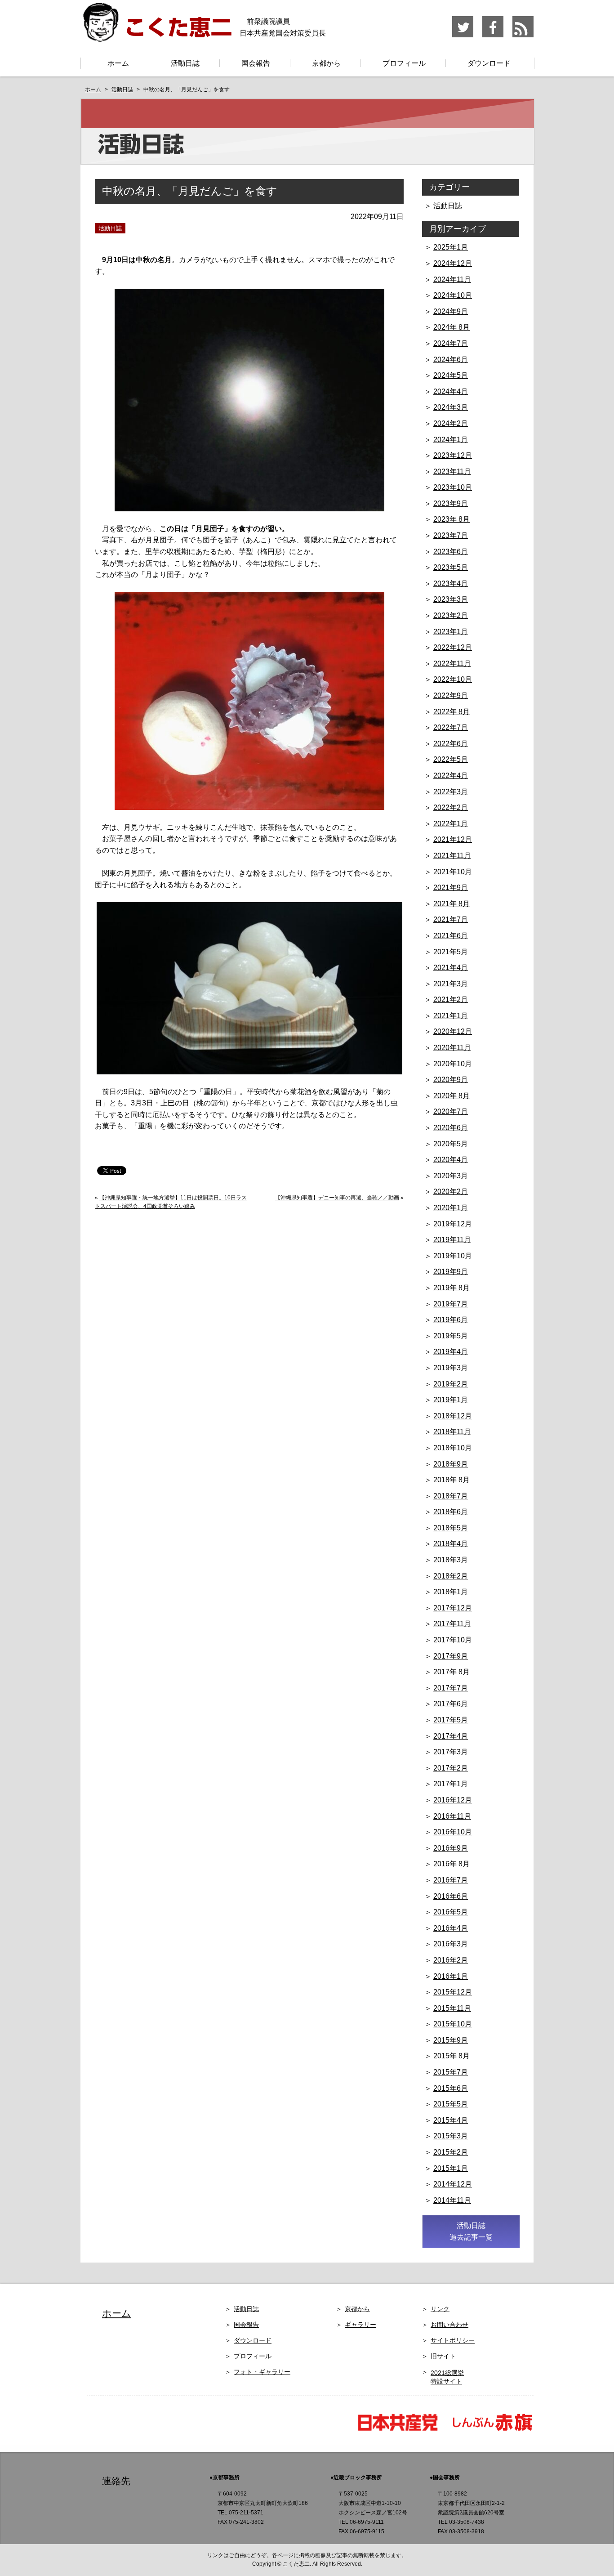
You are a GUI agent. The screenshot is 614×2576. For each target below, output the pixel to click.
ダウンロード (489, 63)
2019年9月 (451, 1272)
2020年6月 (451, 1128)
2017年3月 (451, 1752)
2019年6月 (451, 1320)
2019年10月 (453, 1256)
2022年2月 (451, 807)
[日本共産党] (402, 2430)
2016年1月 (451, 1976)
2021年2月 (451, 1000)
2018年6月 (451, 1512)
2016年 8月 (452, 1864)
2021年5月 (451, 952)
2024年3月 (451, 407)
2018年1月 (451, 1592)
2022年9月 (451, 695)
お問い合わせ (449, 2325)
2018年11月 (452, 1432)
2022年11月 (452, 664)
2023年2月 (451, 615)
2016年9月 (451, 1848)
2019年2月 (451, 1384)
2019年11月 (452, 1240)
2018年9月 (451, 1464)
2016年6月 (451, 1896)
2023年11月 (452, 472)
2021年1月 (451, 1016)
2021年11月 (452, 856)
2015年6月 (451, 2088)
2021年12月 (453, 839)
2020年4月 (451, 1160)
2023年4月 (451, 584)
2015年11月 (452, 2008)
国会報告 (256, 63)
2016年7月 (451, 1880)
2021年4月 (451, 968)
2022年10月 (453, 679)
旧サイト (443, 2356)
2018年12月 (453, 1416)
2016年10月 (453, 1832)
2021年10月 (453, 872)
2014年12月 (453, 2184)
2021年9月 (451, 888)
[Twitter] (463, 36)
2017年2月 (451, 1768)
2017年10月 (453, 1640)
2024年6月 (451, 360)
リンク (440, 2309)
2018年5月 (451, 1528)
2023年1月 (451, 632)
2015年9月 (451, 2040)
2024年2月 (451, 423)
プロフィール (404, 63)
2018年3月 (451, 1560)
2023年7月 (451, 535)
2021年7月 (451, 919)
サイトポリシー (453, 2340)
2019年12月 (453, 1224)
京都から (326, 63)
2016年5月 (451, 1912)
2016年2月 (451, 1960)
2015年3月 (451, 2136)
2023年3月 (451, 599)
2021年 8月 (452, 904)
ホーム (118, 63)
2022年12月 (453, 647)
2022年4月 (451, 776)
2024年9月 (451, 311)
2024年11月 (452, 280)
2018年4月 (451, 1544)
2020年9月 (451, 1080)
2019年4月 (451, 1352)
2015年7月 (451, 2072)
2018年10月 (453, 1448)
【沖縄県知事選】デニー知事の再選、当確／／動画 (337, 1198)
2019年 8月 (452, 1288)
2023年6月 (451, 552)
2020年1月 (451, 1208)
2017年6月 (451, 1704)
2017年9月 (451, 1656)
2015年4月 (451, 2120)
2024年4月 (451, 391)
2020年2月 (451, 1192)
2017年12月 (453, 1608)
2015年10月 (453, 2024)
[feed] (523, 36)
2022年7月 (451, 727)
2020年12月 (453, 1031)
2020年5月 (451, 1144)
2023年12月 (453, 455)
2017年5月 (451, 1720)
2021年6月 (451, 936)
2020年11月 (452, 1048)
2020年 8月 (452, 1096)
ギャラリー (360, 2325)
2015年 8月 (452, 2056)
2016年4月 (451, 1928)
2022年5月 (451, 759)
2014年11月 (452, 2200)
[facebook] (493, 36)
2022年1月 (451, 824)
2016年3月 (451, 1944)
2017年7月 (451, 1688)
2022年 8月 (452, 712)
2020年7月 (451, 1111)
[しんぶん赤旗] (492, 2430)
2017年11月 (452, 1624)
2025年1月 (451, 247)
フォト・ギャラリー (262, 2372)
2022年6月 (451, 744)
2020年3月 (451, 1176)
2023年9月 (451, 503)
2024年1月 (451, 440)
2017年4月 (451, 1736)
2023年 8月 (452, 519)
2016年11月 (452, 1816)
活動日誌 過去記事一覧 (471, 2231)
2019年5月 (451, 1336)
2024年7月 (451, 343)
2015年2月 (451, 2152)
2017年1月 (451, 1784)
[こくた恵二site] (156, 38)
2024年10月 (453, 295)
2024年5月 (451, 375)
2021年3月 (451, 984)
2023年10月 (453, 487)
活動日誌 (185, 63)
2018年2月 (451, 1576)
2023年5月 (451, 567)
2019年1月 (451, 1400)
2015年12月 (453, 1992)
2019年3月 (451, 1368)
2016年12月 (453, 1800)
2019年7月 (451, 1304)
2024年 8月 (452, 327)
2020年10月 (453, 1064)
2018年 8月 (452, 1480)
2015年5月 (451, 2104)
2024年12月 (453, 263)
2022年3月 (451, 792)
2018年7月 (451, 1496)
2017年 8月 (452, 1672)
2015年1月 (451, 2168)
